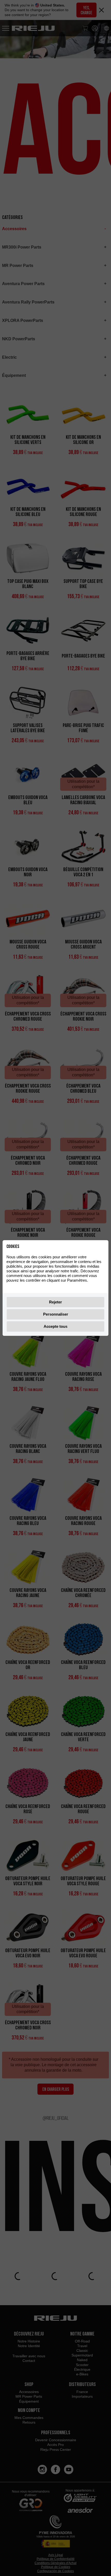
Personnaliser (56, 1314)
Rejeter (55, 1302)
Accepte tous (55, 1326)
